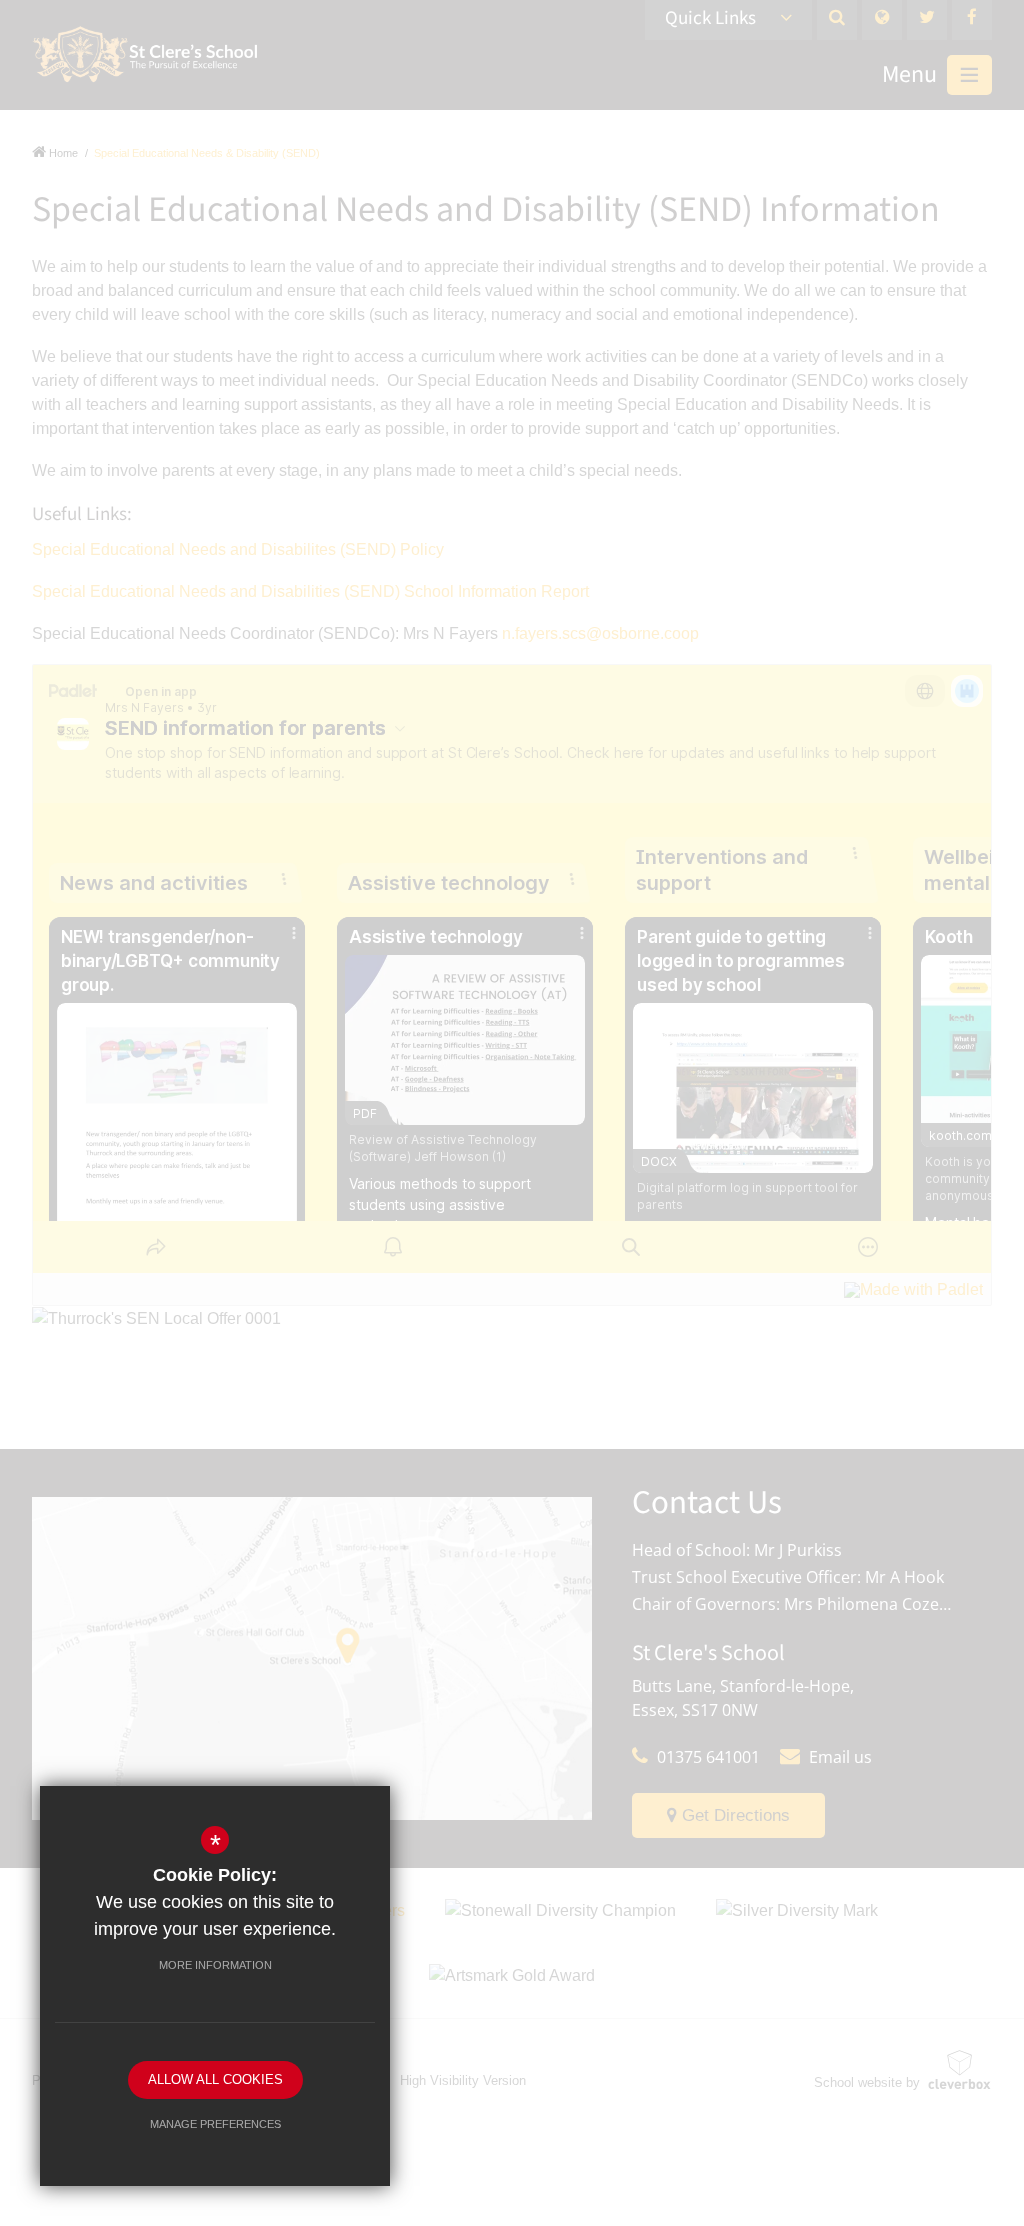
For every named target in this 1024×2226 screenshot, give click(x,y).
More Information (215, 1965)
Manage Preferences (215, 2124)
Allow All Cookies (215, 2079)
